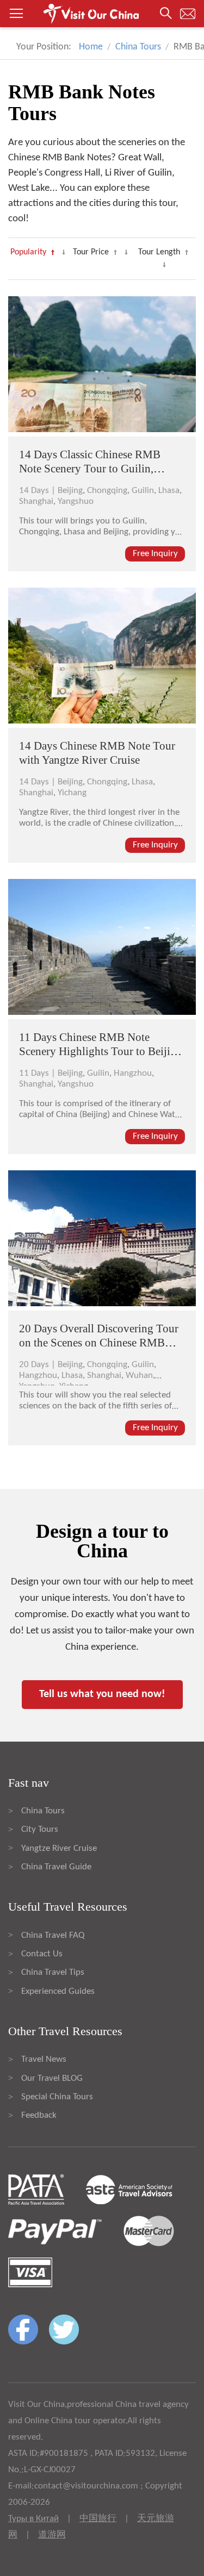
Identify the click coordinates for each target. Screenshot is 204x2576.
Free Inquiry (155, 554)
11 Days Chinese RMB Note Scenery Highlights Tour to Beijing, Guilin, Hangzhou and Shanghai (102, 1051)
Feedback (39, 2115)
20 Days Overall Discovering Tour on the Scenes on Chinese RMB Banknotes (99, 1343)
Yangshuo (76, 501)
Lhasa (169, 491)
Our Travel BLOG (52, 2078)
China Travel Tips (53, 1972)
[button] (102, 14)
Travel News (44, 2059)
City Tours (40, 1829)
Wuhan (139, 1376)
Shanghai (36, 501)
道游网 (52, 2535)
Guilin (143, 491)
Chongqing (107, 491)
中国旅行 (98, 2519)
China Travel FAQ (53, 1935)
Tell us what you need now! (102, 1694)
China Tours (138, 47)
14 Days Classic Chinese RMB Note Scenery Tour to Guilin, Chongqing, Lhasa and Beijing (90, 469)
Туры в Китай (33, 2519)
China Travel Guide (56, 1867)
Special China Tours (57, 2097)
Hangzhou (133, 1073)
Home (91, 47)
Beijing (70, 491)
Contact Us (42, 1954)
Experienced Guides (58, 1991)
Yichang (72, 793)
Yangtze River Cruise (59, 1848)
